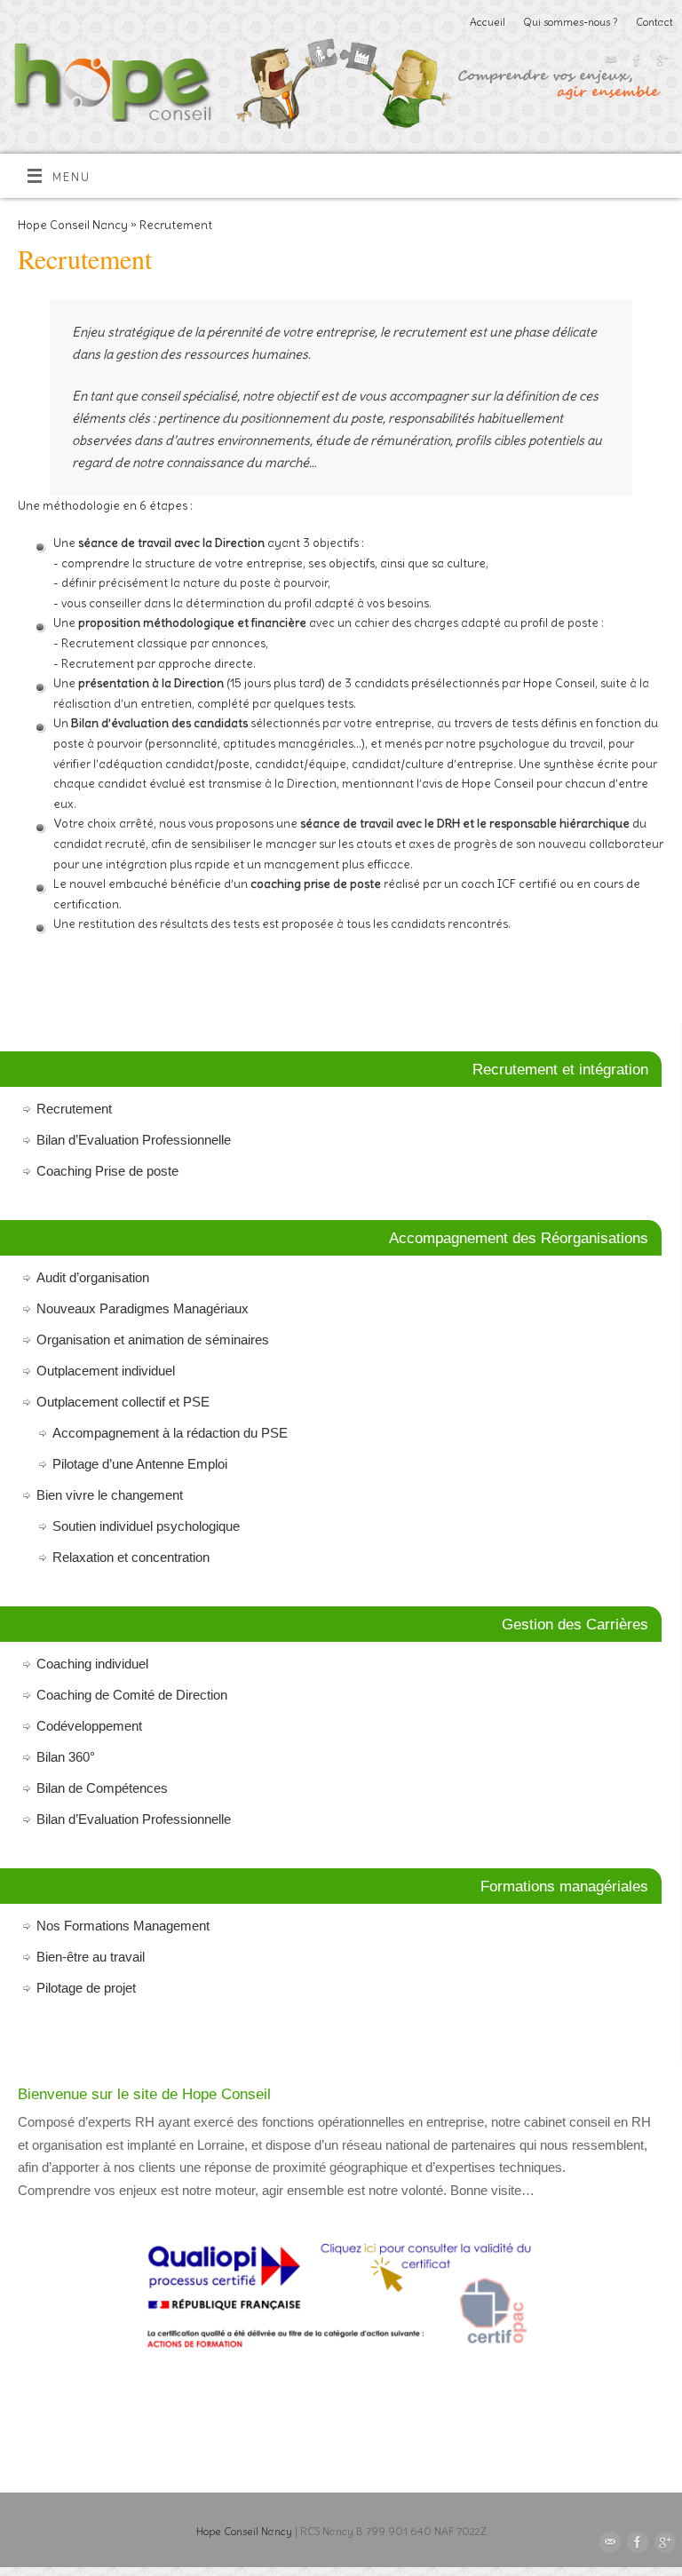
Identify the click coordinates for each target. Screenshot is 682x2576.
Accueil (488, 22)
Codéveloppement (89, 1726)
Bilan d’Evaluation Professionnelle (134, 1140)
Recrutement (74, 1109)
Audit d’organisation (93, 1277)
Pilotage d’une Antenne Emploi (140, 1464)
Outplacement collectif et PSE (123, 1402)
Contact (654, 22)
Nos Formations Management (123, 1926)
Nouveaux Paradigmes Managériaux (143, 1308)
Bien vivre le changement (110, 1495)
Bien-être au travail (91, 1957)
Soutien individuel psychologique (146, 1526)
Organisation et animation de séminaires (153, 1340)
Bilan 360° (66, 1757)
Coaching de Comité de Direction (132, 1695)
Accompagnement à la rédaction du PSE (170, 1433)
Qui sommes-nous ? (571, 22)
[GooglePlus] (660, 63)
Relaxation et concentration (131, 1557)
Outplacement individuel (106, 1371)
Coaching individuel (92, 1664)
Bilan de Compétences (102, 1788)
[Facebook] (634, 63)
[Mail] (609, 63)
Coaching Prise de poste (107, 1171)
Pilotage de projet (86, 1988)
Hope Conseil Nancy (73, 225)
